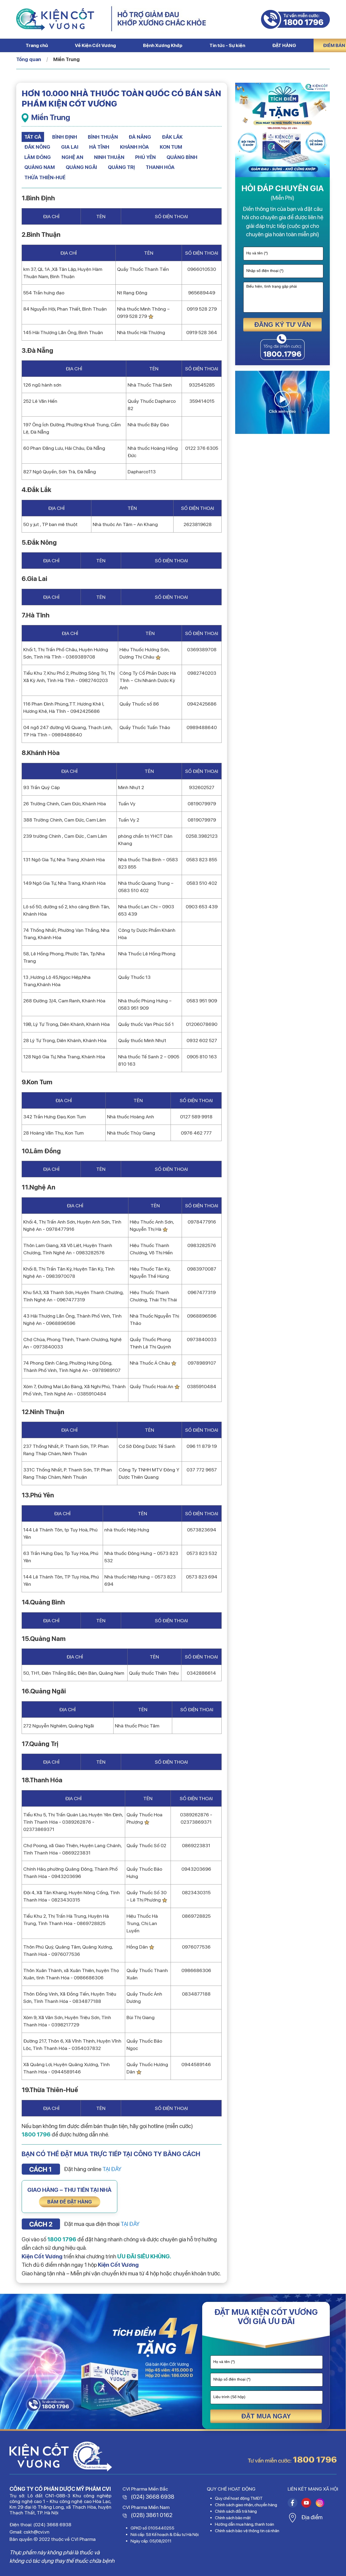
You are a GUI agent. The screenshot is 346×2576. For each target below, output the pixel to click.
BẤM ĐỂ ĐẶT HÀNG (70, 2202)
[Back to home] (55, 19)
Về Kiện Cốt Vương (95, 45)
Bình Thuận (103, 137)
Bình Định (65, 137)
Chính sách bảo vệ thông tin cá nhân (247, 2531)
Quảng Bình (182, 157)
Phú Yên (145, 157)
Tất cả (33, 137)
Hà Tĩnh (99, 147)
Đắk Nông (37, 147)
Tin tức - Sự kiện (227, 45)
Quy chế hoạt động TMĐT (239, 2498)
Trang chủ (37, 45)
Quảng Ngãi (81, 167)
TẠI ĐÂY (112, 2169)
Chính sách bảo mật (233, 2518)
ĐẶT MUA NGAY (266, 2416)
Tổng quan (29, 59)
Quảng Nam (40, 167)
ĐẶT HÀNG (284, 45)
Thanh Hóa (160, 167)
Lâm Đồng (38, 157)
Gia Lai (70, 147)
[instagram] (292, 2502)
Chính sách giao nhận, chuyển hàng (246, 2505)
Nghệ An (72, 157)
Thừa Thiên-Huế (45, 177)
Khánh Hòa (134, 147)
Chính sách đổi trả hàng (236, 2511)
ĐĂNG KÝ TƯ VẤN (283, 325)
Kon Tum (171, 147)
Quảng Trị (121, 167)
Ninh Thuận (109, 157)
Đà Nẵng (140, 137)
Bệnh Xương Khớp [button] (163, 45)
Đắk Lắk (172, 137)
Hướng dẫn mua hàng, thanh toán (244, 2524)
